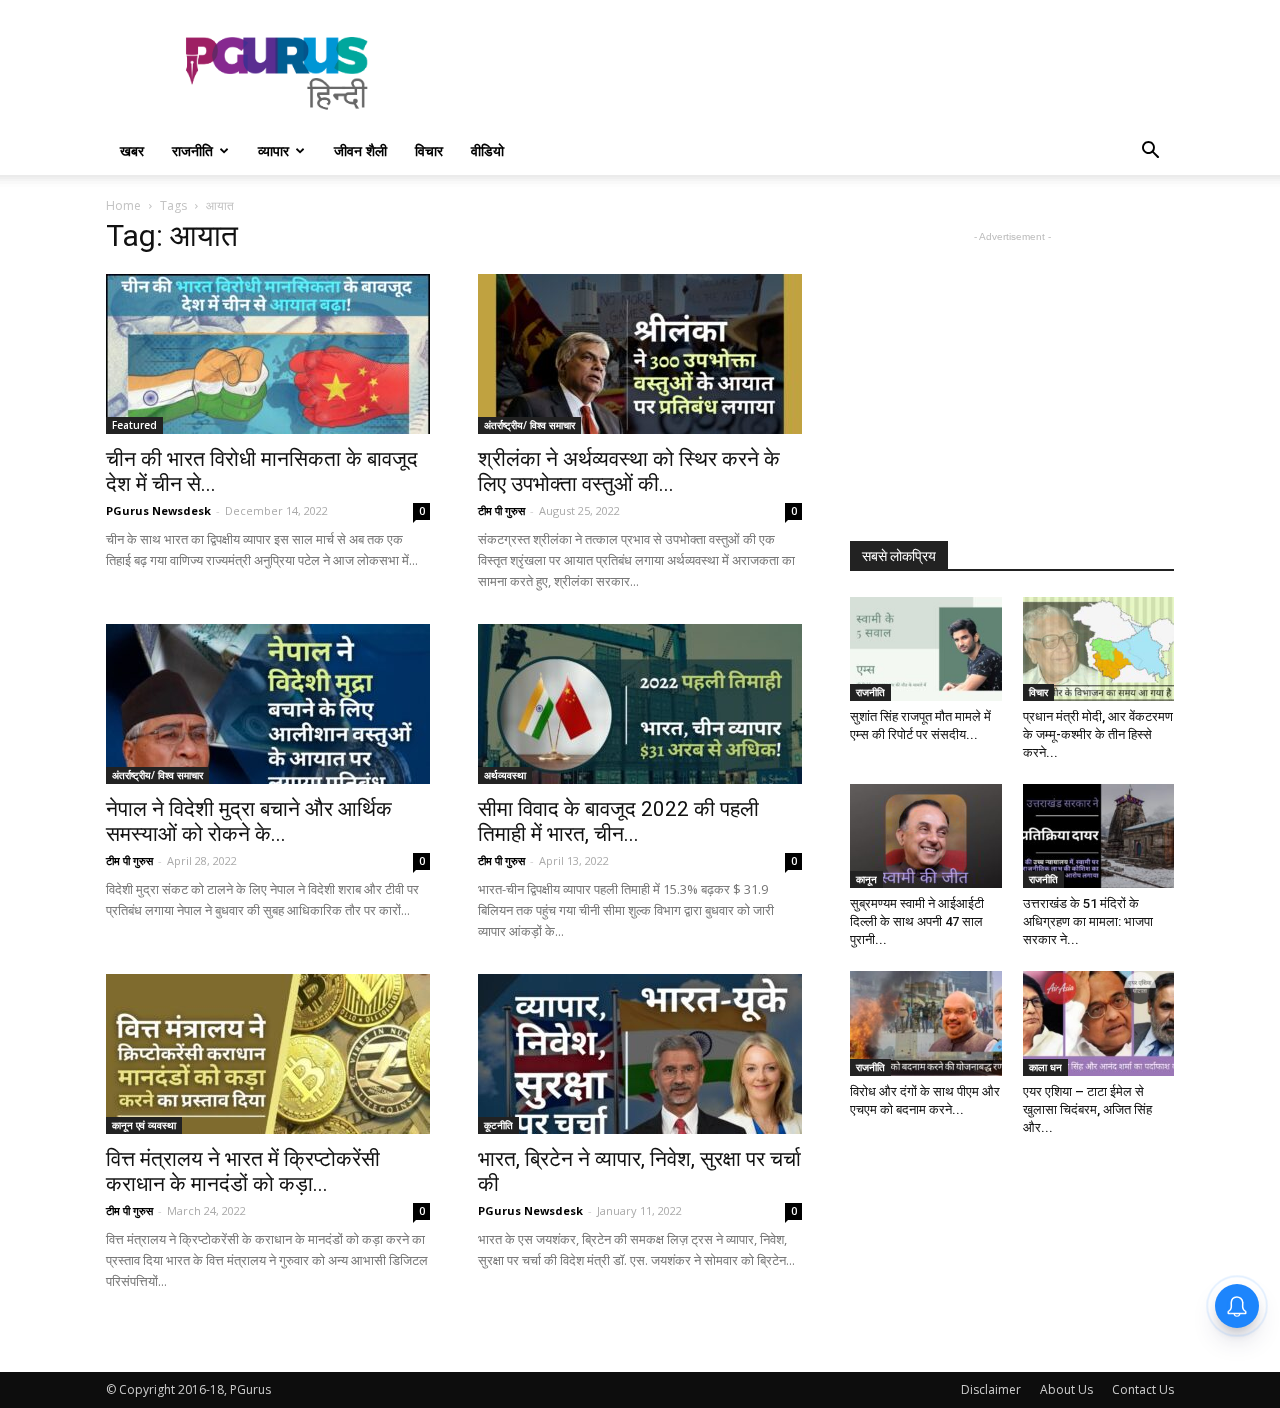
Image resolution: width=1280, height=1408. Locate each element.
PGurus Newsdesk (158, 510)
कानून (866, 879)
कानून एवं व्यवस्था (144, 1125)
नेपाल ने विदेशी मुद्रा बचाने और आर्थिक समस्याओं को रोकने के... (249, 821)
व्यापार (273, 150)
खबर (132, 150)
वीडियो (487, 150)
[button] (1150, 152)
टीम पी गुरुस (501, 510)
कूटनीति (498, 1125)
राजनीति (192, 150)
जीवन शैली (360, 150)
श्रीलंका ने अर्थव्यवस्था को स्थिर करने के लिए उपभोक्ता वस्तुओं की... (629, 471)
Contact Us (1143, 1389)
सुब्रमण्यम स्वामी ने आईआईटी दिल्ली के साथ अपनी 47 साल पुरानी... (917, 921)
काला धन (1045, 1067)
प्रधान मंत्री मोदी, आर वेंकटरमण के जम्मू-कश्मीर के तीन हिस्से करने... (1098, 734)
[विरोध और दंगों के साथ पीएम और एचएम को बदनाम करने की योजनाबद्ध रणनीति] (926, 1023)
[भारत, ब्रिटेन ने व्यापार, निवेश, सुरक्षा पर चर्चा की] (640, 1054)
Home (123, 205)
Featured (134, 425)
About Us (1066, 1389)
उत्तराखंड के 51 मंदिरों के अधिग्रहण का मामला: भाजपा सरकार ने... (1088, 921)
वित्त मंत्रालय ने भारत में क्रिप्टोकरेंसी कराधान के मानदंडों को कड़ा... (243, 1171)
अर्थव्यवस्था (505, 775)
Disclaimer (991, 1389)
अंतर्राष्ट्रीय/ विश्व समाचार (529, 425)
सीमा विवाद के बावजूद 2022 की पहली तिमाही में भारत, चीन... (618, 821)
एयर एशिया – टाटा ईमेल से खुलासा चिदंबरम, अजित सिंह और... (1087, 1109)
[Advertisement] (810, 73)
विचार (429, 150)
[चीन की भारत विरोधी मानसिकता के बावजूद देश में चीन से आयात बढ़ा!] (268, 354)
